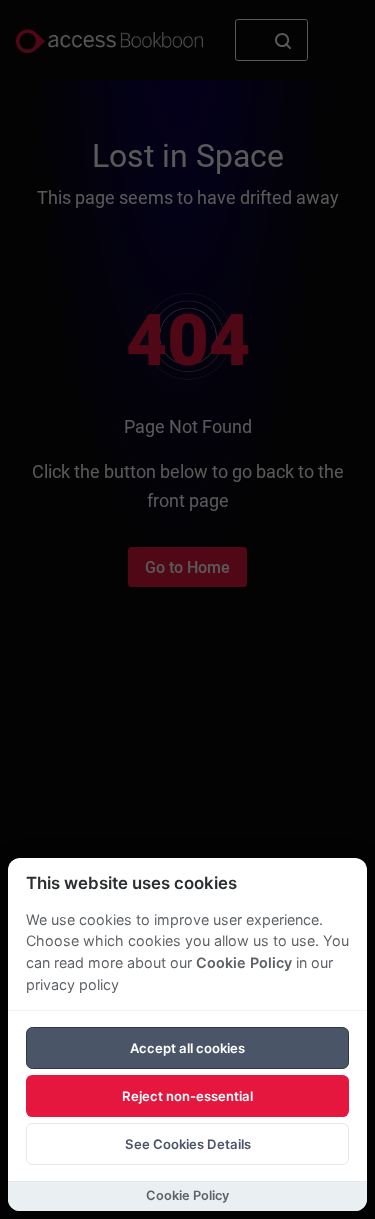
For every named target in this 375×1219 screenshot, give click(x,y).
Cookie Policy (244, 962)
